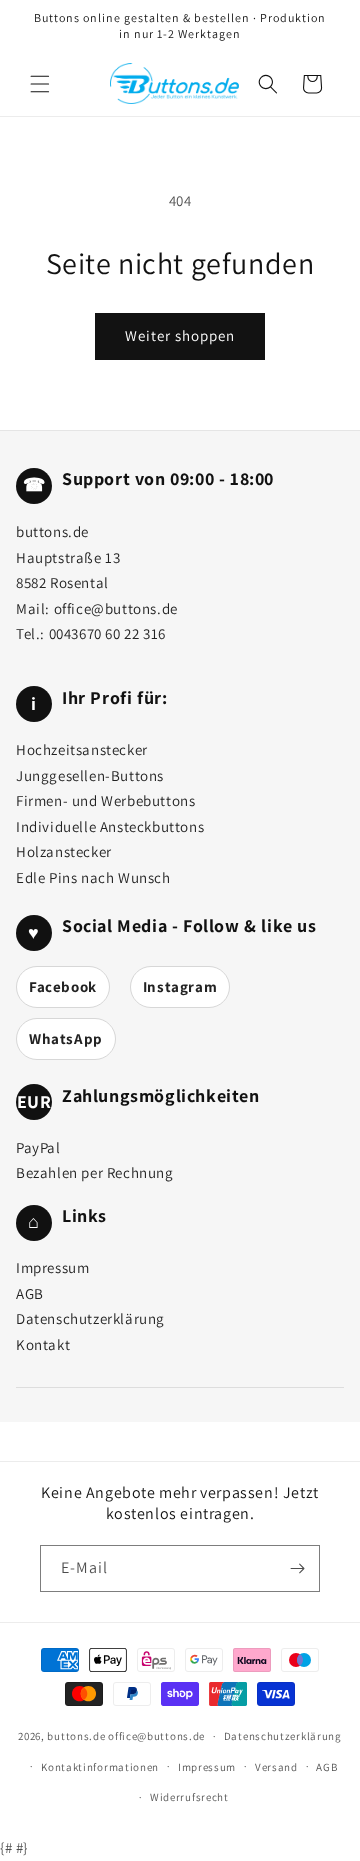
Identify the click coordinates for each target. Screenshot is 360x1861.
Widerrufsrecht (189, 1797)
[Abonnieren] (297, 1568)
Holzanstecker (64, 851)
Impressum (52, 1267)
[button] (40, 84)
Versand (276, 1767)
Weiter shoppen (180, 335)
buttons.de (76, 1736)
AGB (30, 1293)
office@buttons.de (116, 608)
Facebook (63, 986)
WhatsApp (66, 1038)
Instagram (180, 986)
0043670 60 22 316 (107, 633)
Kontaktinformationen (100, 1767)
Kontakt (43, 1344)
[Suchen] (268, 84)
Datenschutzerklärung (90, 1318)
